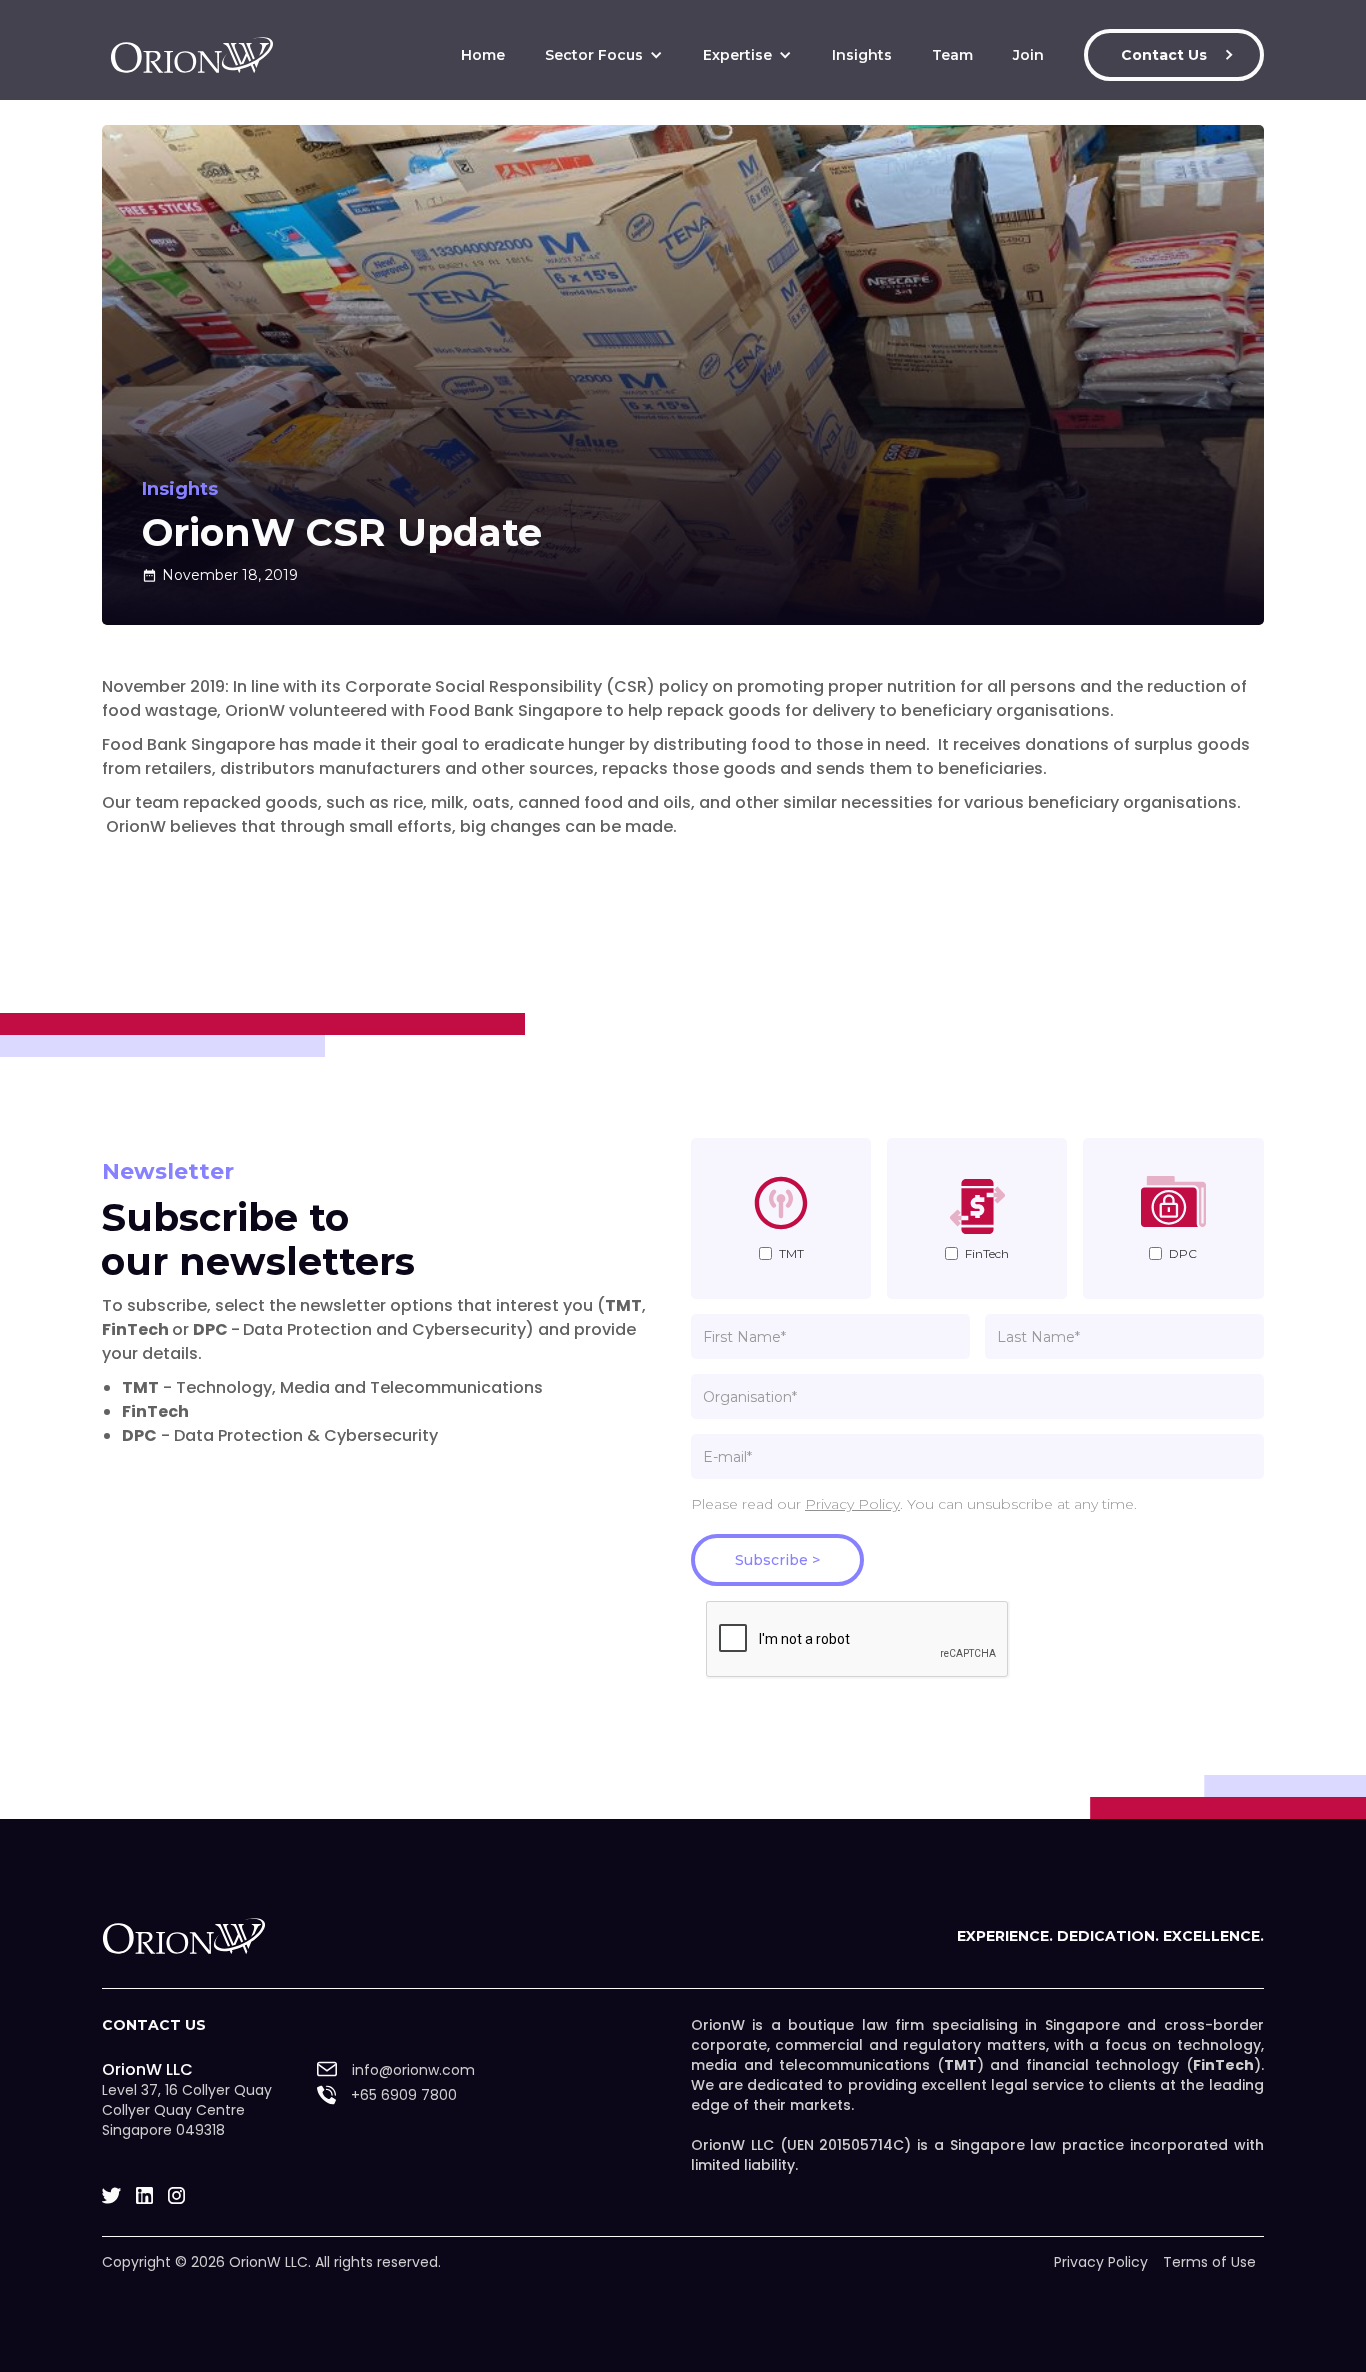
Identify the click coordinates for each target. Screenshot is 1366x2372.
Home (483, 55)
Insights (862, 55)
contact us (154, 2025)
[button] (604, 55)
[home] (192, 55)
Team (952, 55)
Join (1028, 55)
